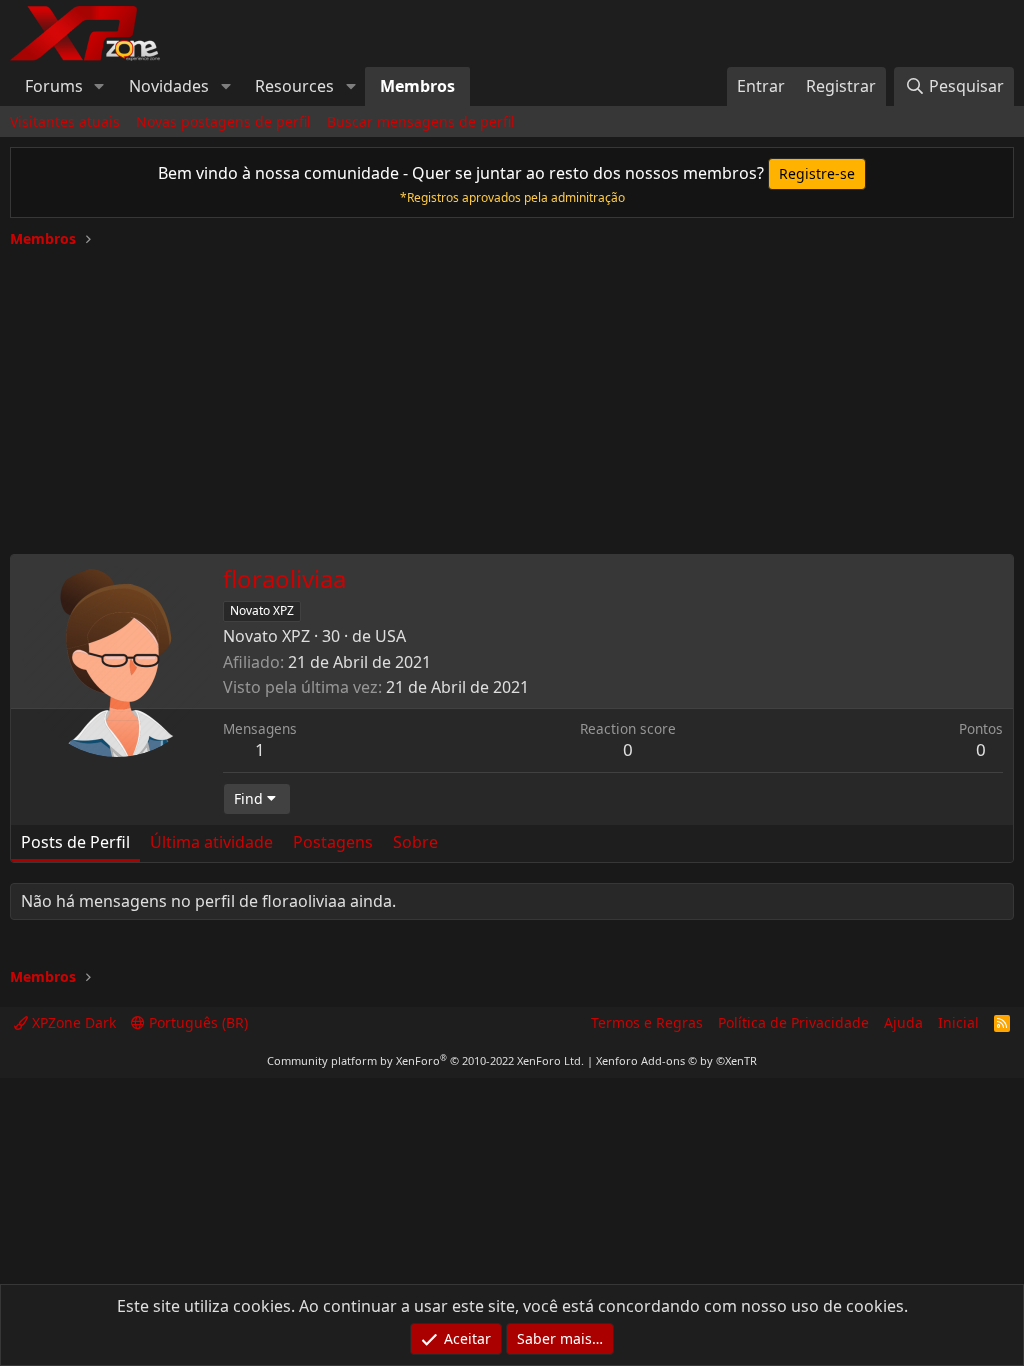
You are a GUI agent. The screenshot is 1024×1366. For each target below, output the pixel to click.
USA (390, 636)
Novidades (169, 86)
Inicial (958, 1022)
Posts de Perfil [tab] (75, 842)
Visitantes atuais (65, 121)
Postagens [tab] (333, 842)
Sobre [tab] (415, 842)
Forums (54, 86)
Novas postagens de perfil (223, 121)
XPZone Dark (72, 1022)
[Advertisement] (512, 394)
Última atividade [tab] (211, 842)
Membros (417, 86)
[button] (99, 86)
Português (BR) (196, 1022)
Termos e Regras (647, 1022)
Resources (294, 86)
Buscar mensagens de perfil (421, 121)
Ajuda (903, 1022)
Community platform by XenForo (425, 1060)
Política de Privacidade (793, 1022)
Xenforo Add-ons (676, 1060)
